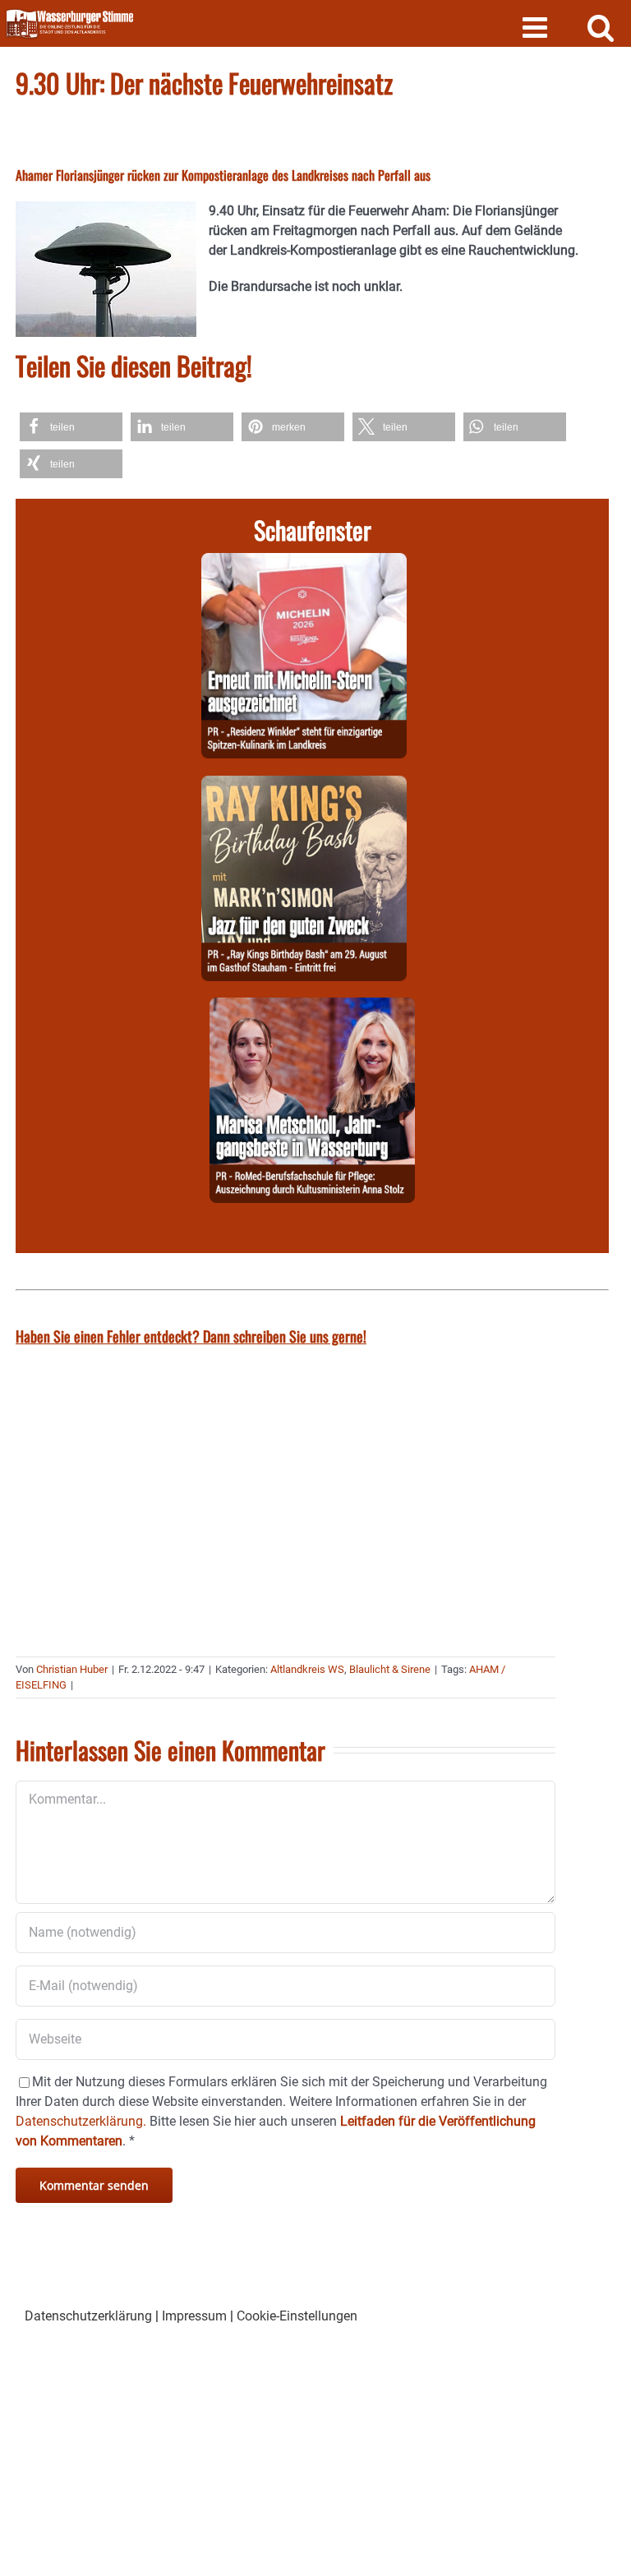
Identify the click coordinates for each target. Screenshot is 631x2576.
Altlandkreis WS (307, 1669)
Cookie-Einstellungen (297, 2316)
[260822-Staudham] (304, 785)
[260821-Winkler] (304, 562)
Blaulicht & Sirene (390, 1669)
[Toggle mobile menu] (537, 27)
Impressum (194, 2316)
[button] (71, 427)
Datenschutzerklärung (88, 2316)
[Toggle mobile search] (601, 27)
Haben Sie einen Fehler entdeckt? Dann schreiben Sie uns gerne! (191, 1336)
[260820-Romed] (312, 1007)
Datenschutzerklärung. (81, 2121)
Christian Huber (72, 1669)
